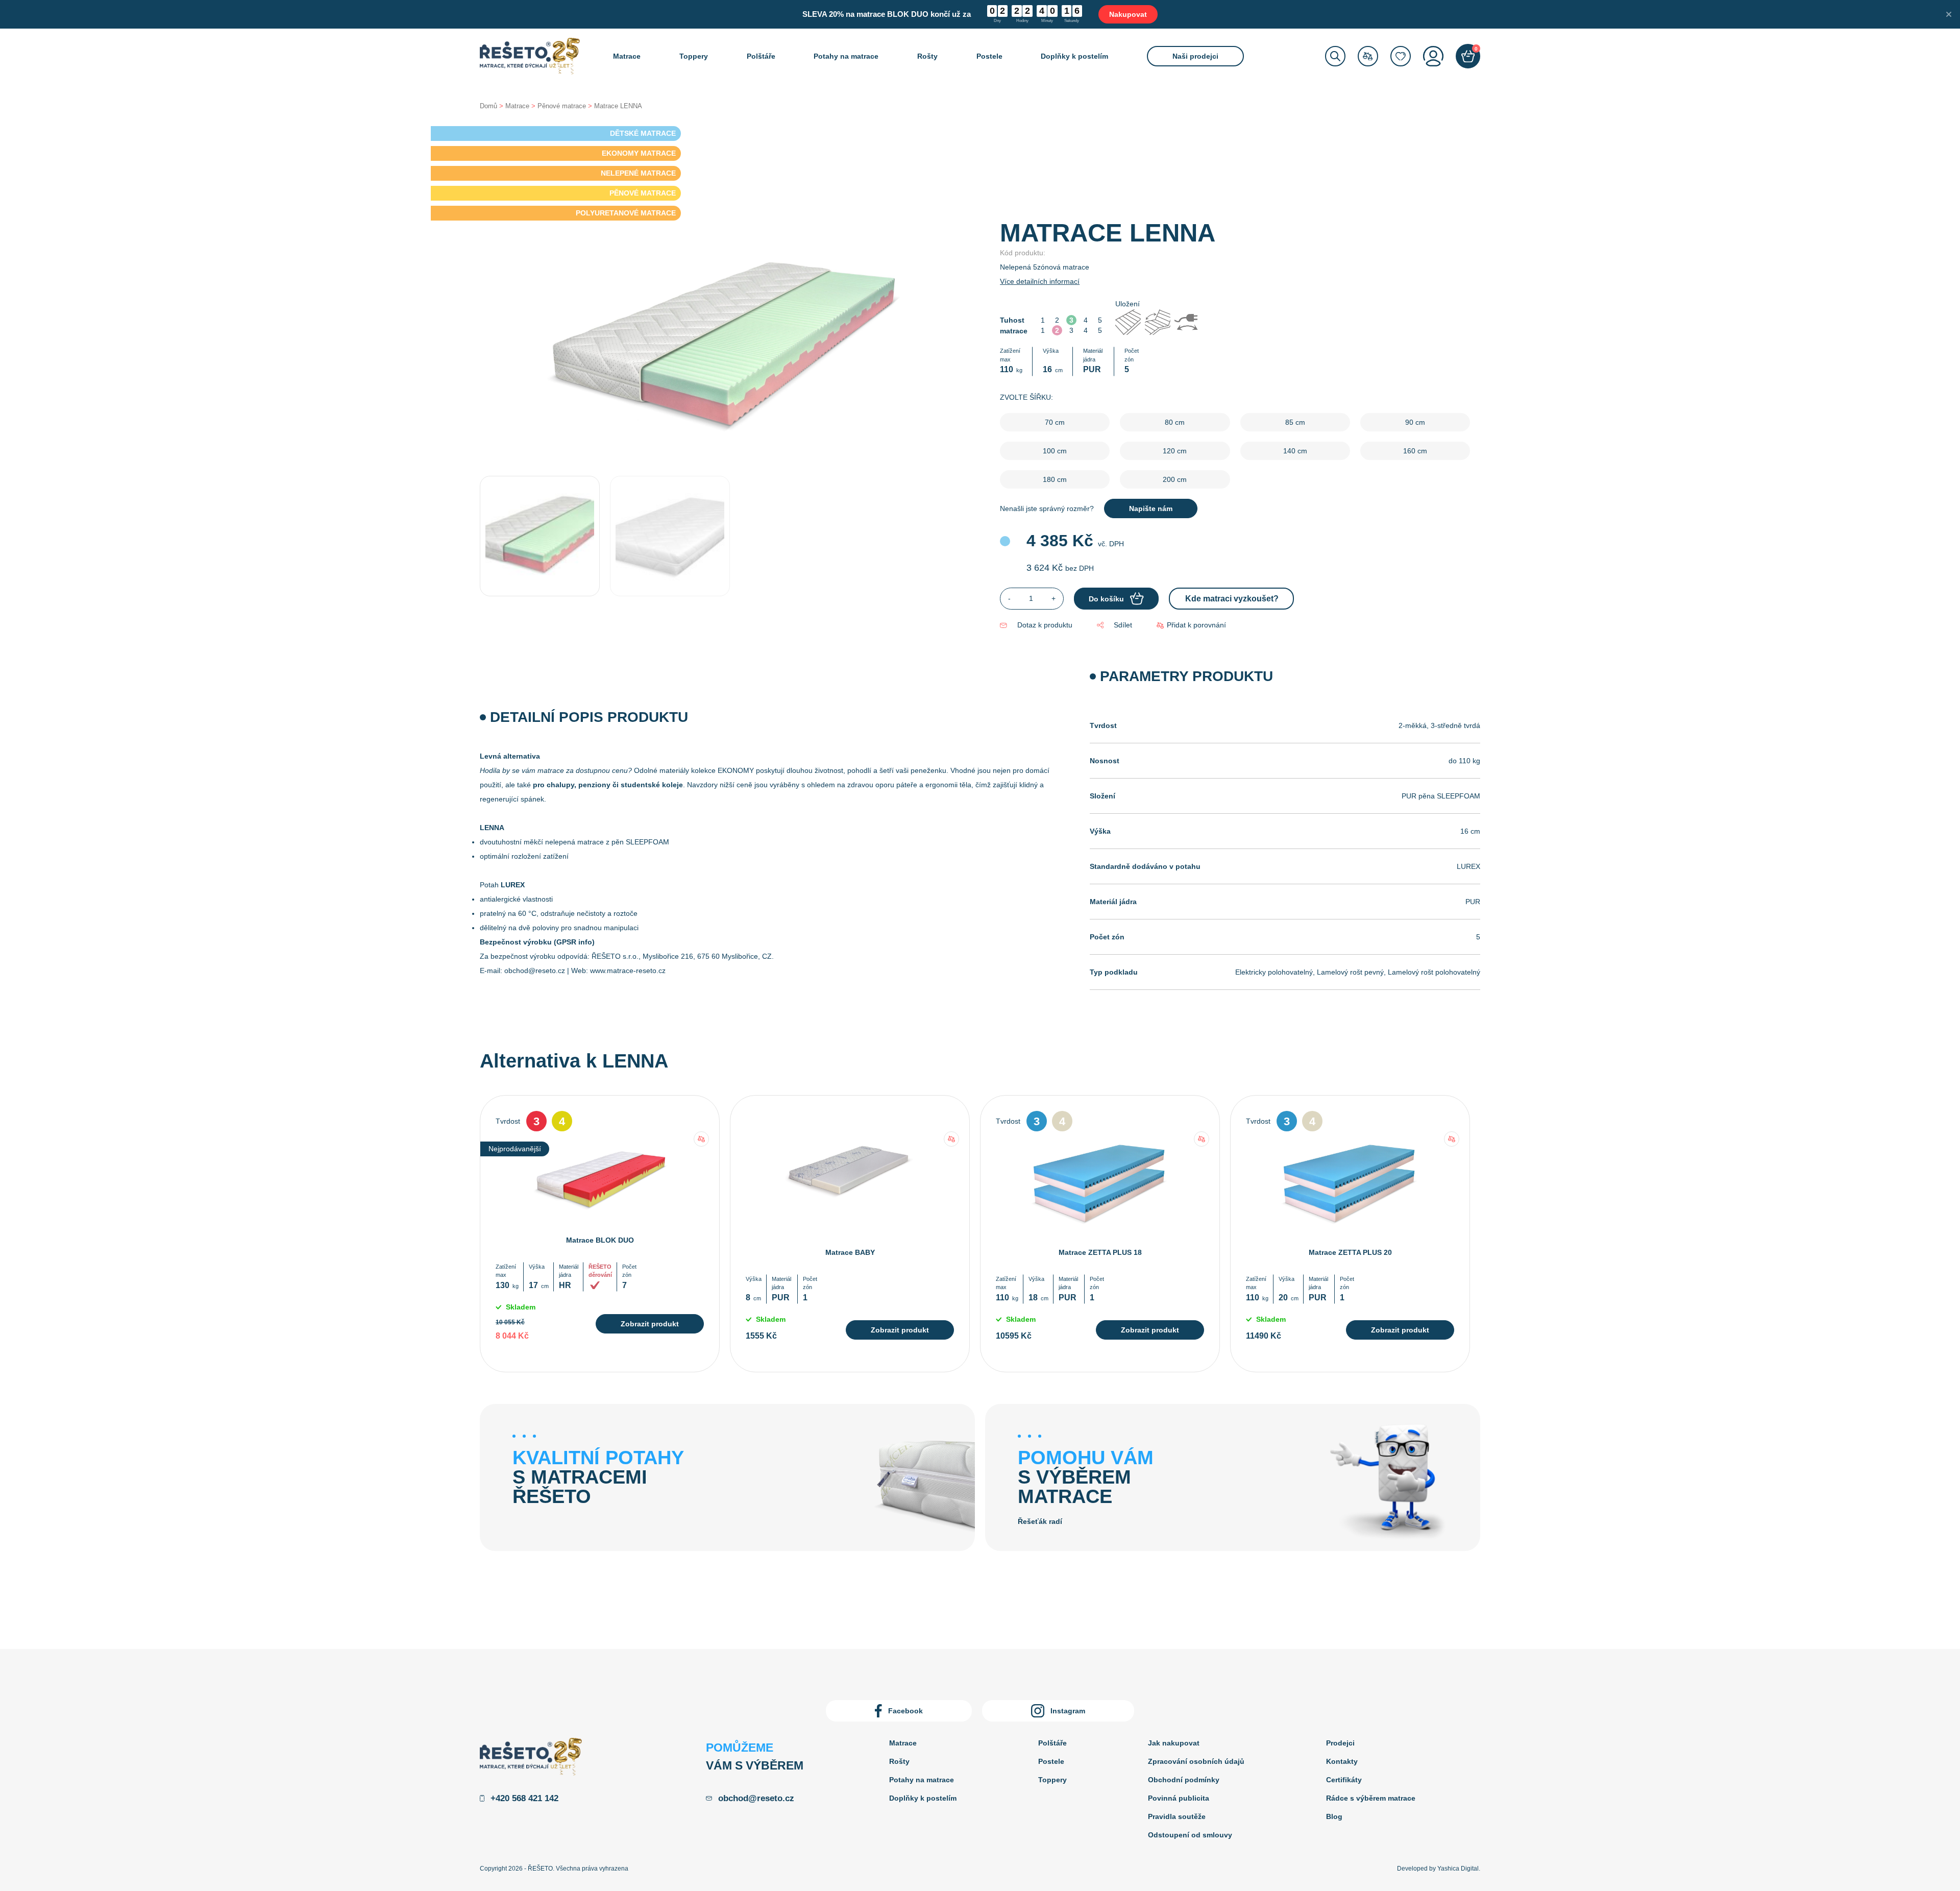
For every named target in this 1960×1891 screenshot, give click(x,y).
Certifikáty (1344, 1780)
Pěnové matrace (562, 106)
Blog (1334, 1816)
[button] (1191, 625)
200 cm (1175, 479)
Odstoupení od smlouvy (1190, 1835)
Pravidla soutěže (1177, 1816)
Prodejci (1340, 1743)
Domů (488, 106)
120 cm (1175, 451)
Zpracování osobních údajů (1196, 1761)
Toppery (694, 56)
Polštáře (761, 56)
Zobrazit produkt (650, 1324)
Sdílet (1123, 625)
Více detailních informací (1040, 281)
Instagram (1068, 1711)
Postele (989, 56)
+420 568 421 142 (524, 1798)
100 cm (1055, 451)
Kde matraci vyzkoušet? (1232, 599)
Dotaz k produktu (1045, 625)
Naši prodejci (1195, 56)
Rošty (927, 56)
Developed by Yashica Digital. (1439, 1869)
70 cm (1055, 422)
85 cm (1295, 422)
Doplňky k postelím (1074, 56)
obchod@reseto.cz (535, 971)
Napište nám (1151, 508)
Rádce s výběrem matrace (1371, 1798)
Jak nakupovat (1174, 1743)
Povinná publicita (1179, 1798)
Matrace (627, 56)
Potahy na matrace (846, 56)
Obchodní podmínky (1184, 1780)
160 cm (1415, 451)
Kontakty (1342, 1761)
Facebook (905, 1711)
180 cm (1055, 479)
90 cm (1415, 422)
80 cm (1175, 422)
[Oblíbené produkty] (1401, 56)
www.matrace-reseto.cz (628, 971)
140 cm (1295, 451)
